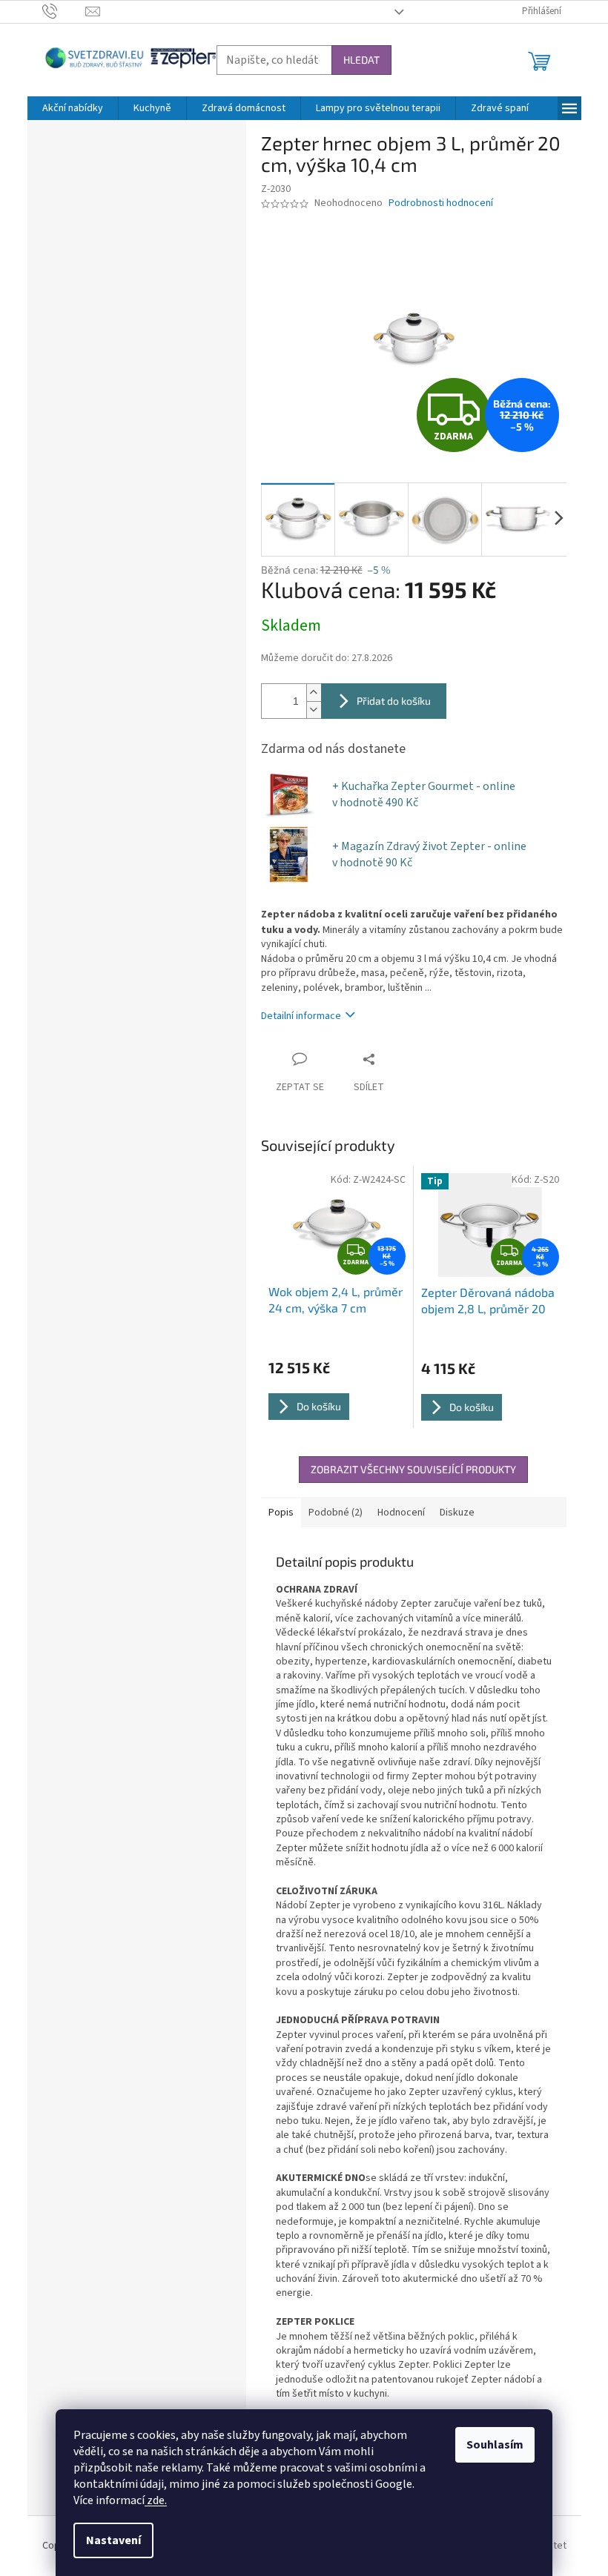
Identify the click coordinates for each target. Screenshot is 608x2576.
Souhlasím (495, 2445)
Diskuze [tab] (457, 1513)
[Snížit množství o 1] (314, 710)
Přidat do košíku (394, 701)
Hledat (361, 60)
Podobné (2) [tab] (336, 1513)
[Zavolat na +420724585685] (64, 11)
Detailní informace (301, 1016)
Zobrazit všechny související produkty (413, 1469)
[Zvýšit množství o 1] (314, 693)
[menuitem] (73, 108)
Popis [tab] (281, 1513)
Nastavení (113, 2540)
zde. (156, 2500)
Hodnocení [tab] (401, 1513)
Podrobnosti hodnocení (441, 203)
